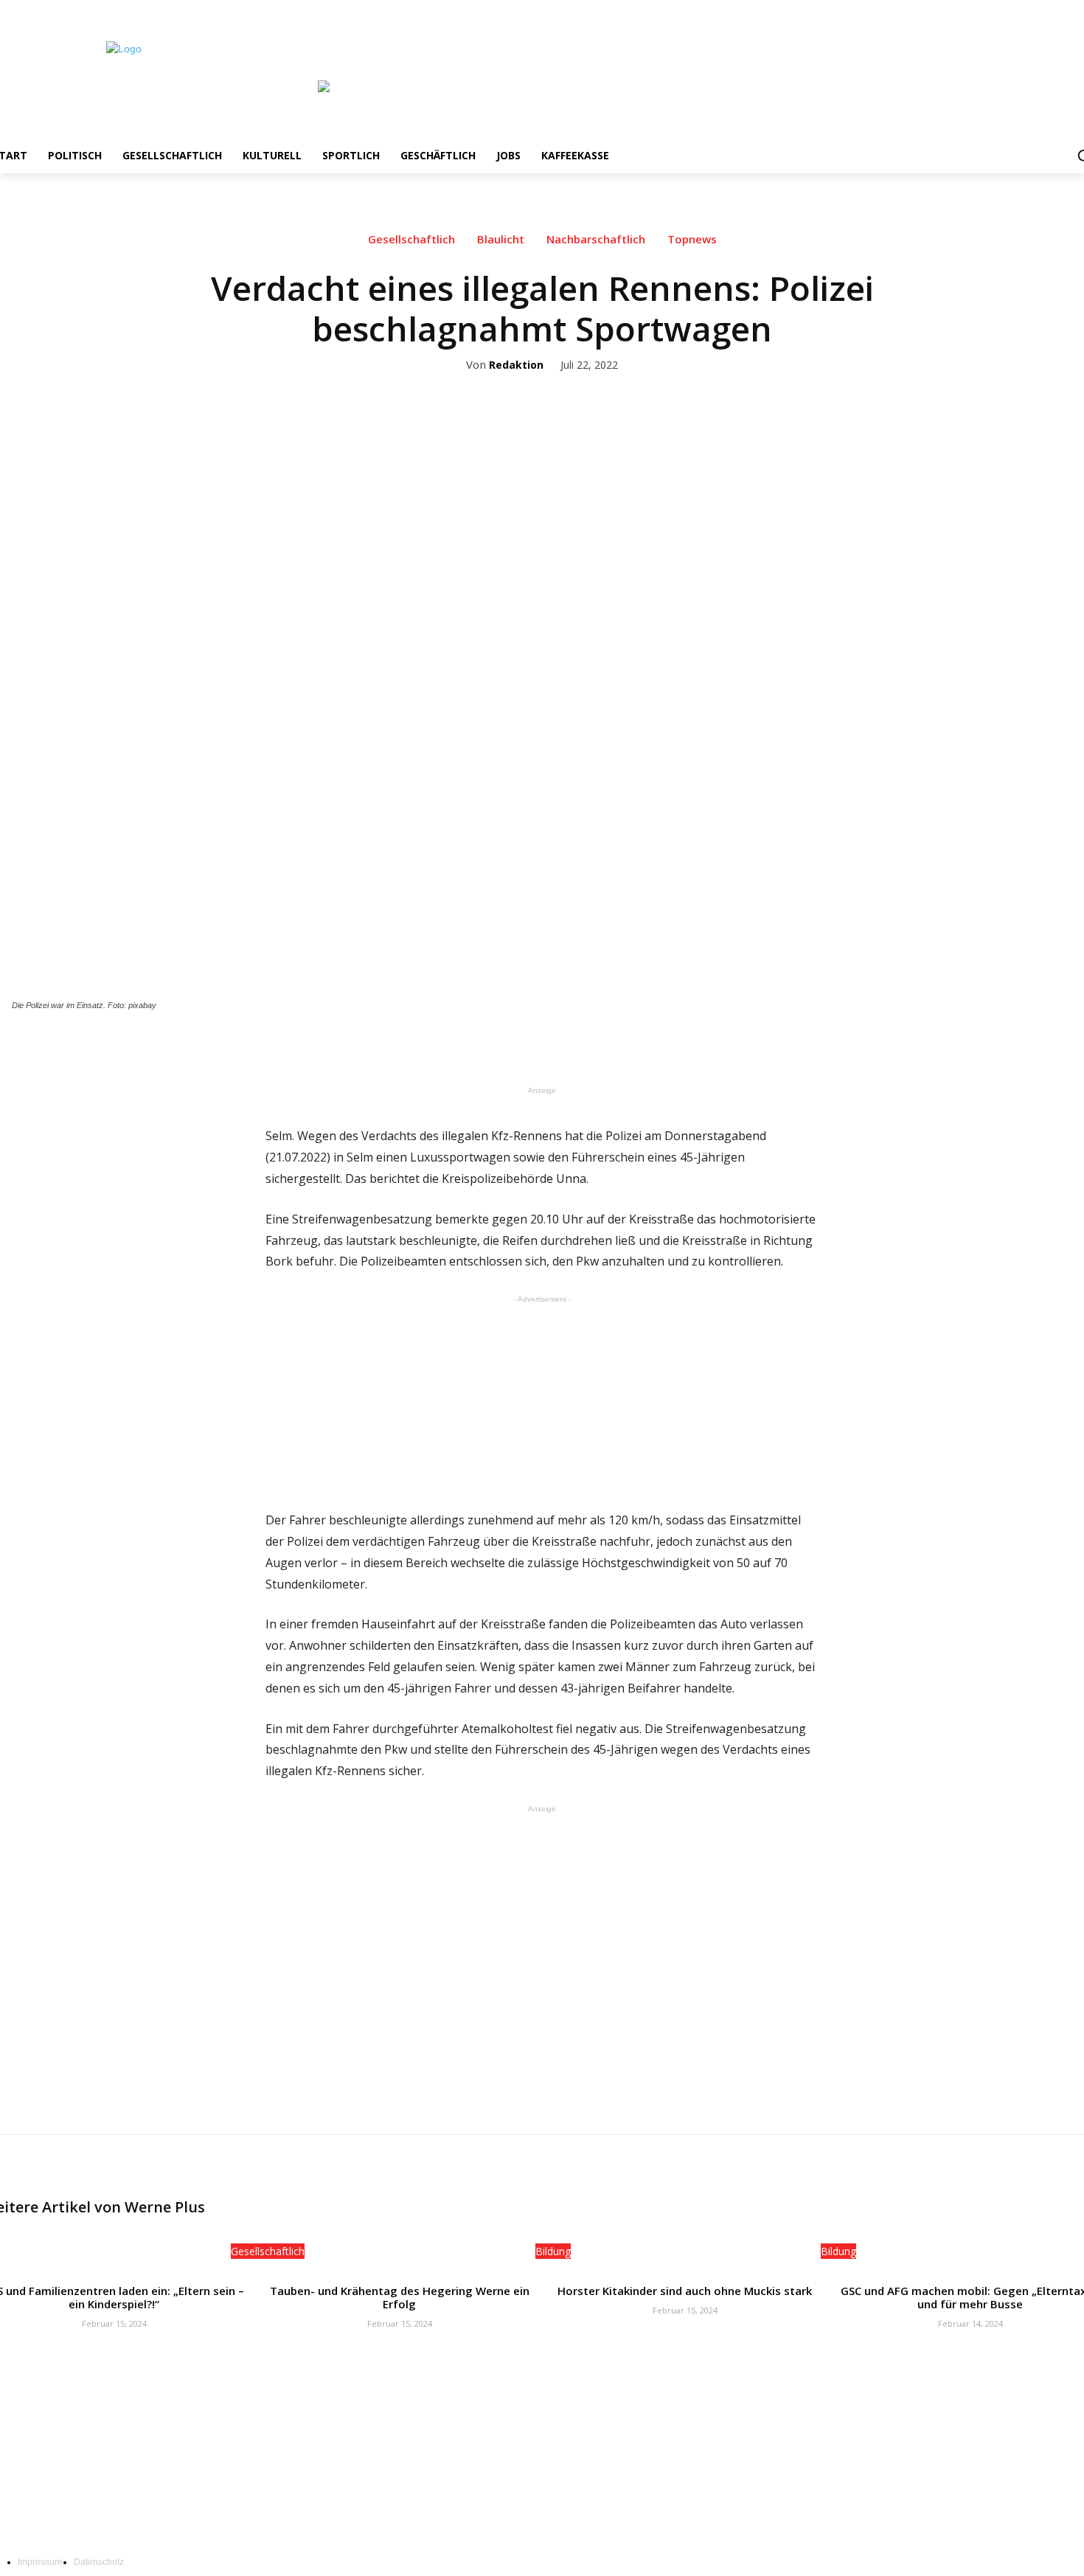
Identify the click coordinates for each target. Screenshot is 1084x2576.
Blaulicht (501, 239)
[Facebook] (1011, 11)
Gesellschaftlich (411, 239)
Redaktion (516, 365)
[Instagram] (1032, 11)
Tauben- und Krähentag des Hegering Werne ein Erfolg (400, 2297)
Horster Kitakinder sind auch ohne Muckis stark (685, 2291)
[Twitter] (1053, 11)
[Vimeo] (1073, 11)
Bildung (553, 2251)
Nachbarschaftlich (596, 239)
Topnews (692, 239)
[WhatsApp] (622, 1046)
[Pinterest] (588, 1046)
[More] (657, 1046)
